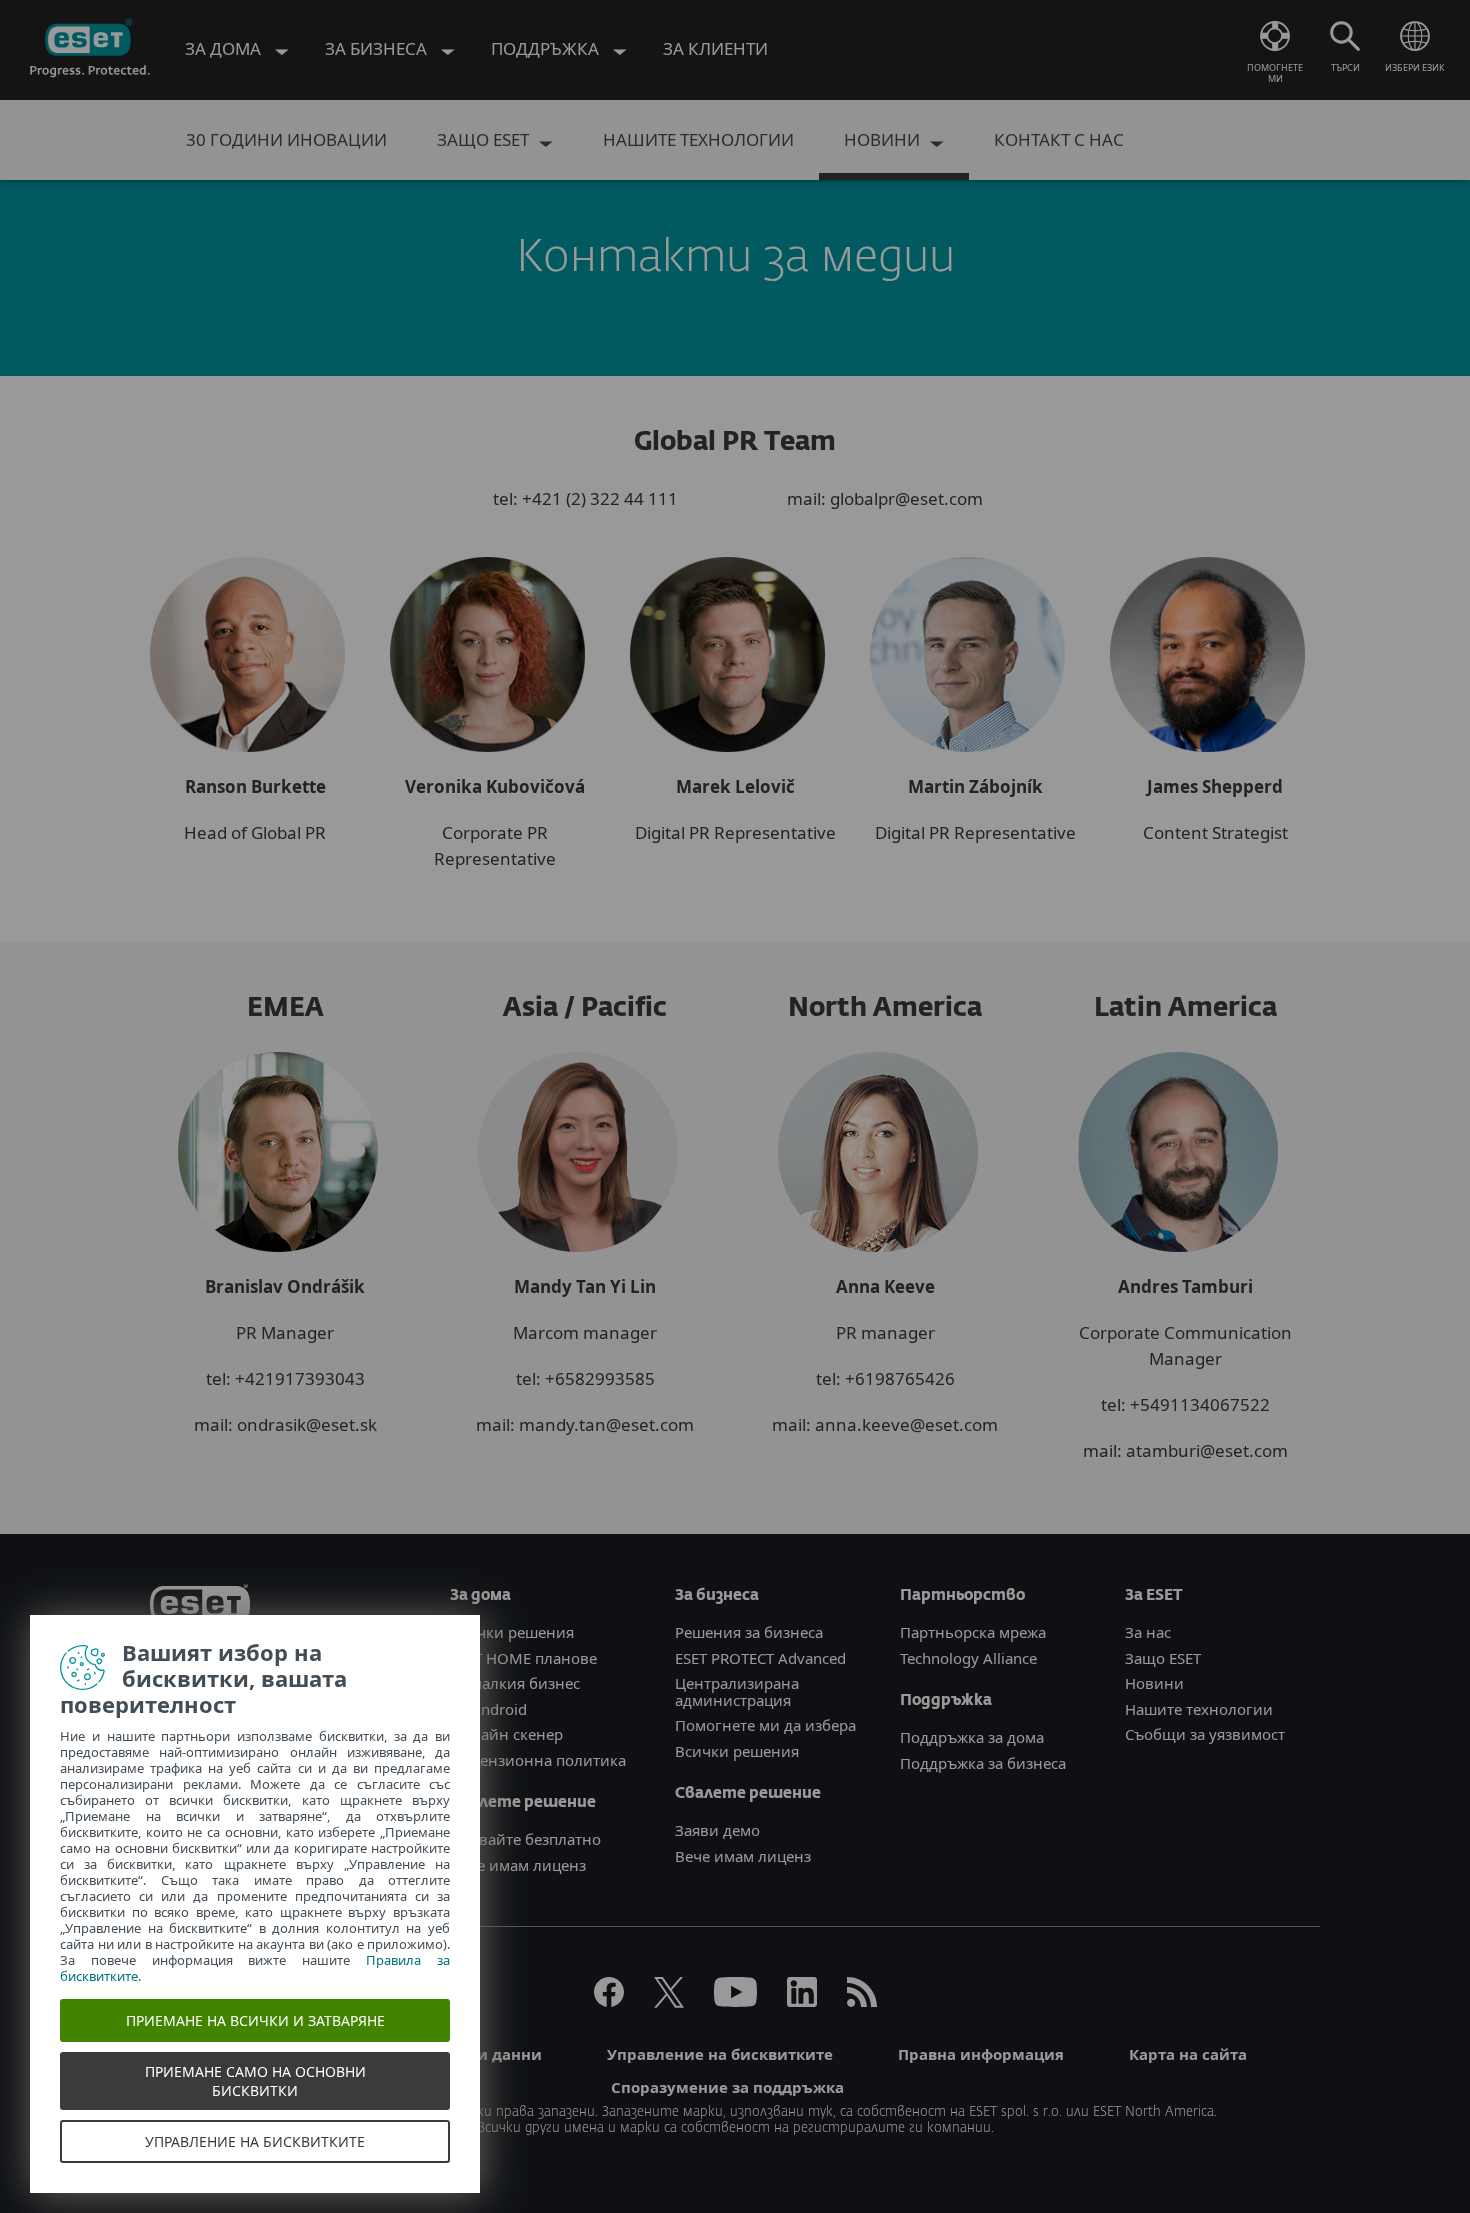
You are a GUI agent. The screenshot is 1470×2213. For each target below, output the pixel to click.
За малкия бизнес (515, 1683)
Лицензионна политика (538, 1760)
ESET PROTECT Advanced (760, 1658)
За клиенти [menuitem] (715, 48)
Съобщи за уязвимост (1205, 1734)
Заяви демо (717, 1830)
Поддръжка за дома (972, 1737)
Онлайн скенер (506, 1734)
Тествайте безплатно (525, 1839)
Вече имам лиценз (518, 1865)
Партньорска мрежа (973, 1632)
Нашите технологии (1199, 1709)
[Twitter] (669, 2001)
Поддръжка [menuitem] (547, 48)
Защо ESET (1163, 1658)
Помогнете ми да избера (765, 1725)
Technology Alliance (968, 1658)
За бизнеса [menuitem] (378, 48)
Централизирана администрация (737, 1691)
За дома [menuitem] (225, 48)
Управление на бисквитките (720, 2054)
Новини (1154, 1683)
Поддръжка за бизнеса (983, 1763)
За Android (488, 1709)
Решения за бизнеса (749, 1632)
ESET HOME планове (523, 1658)
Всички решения (512, 1632)
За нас (1148, 1632)
